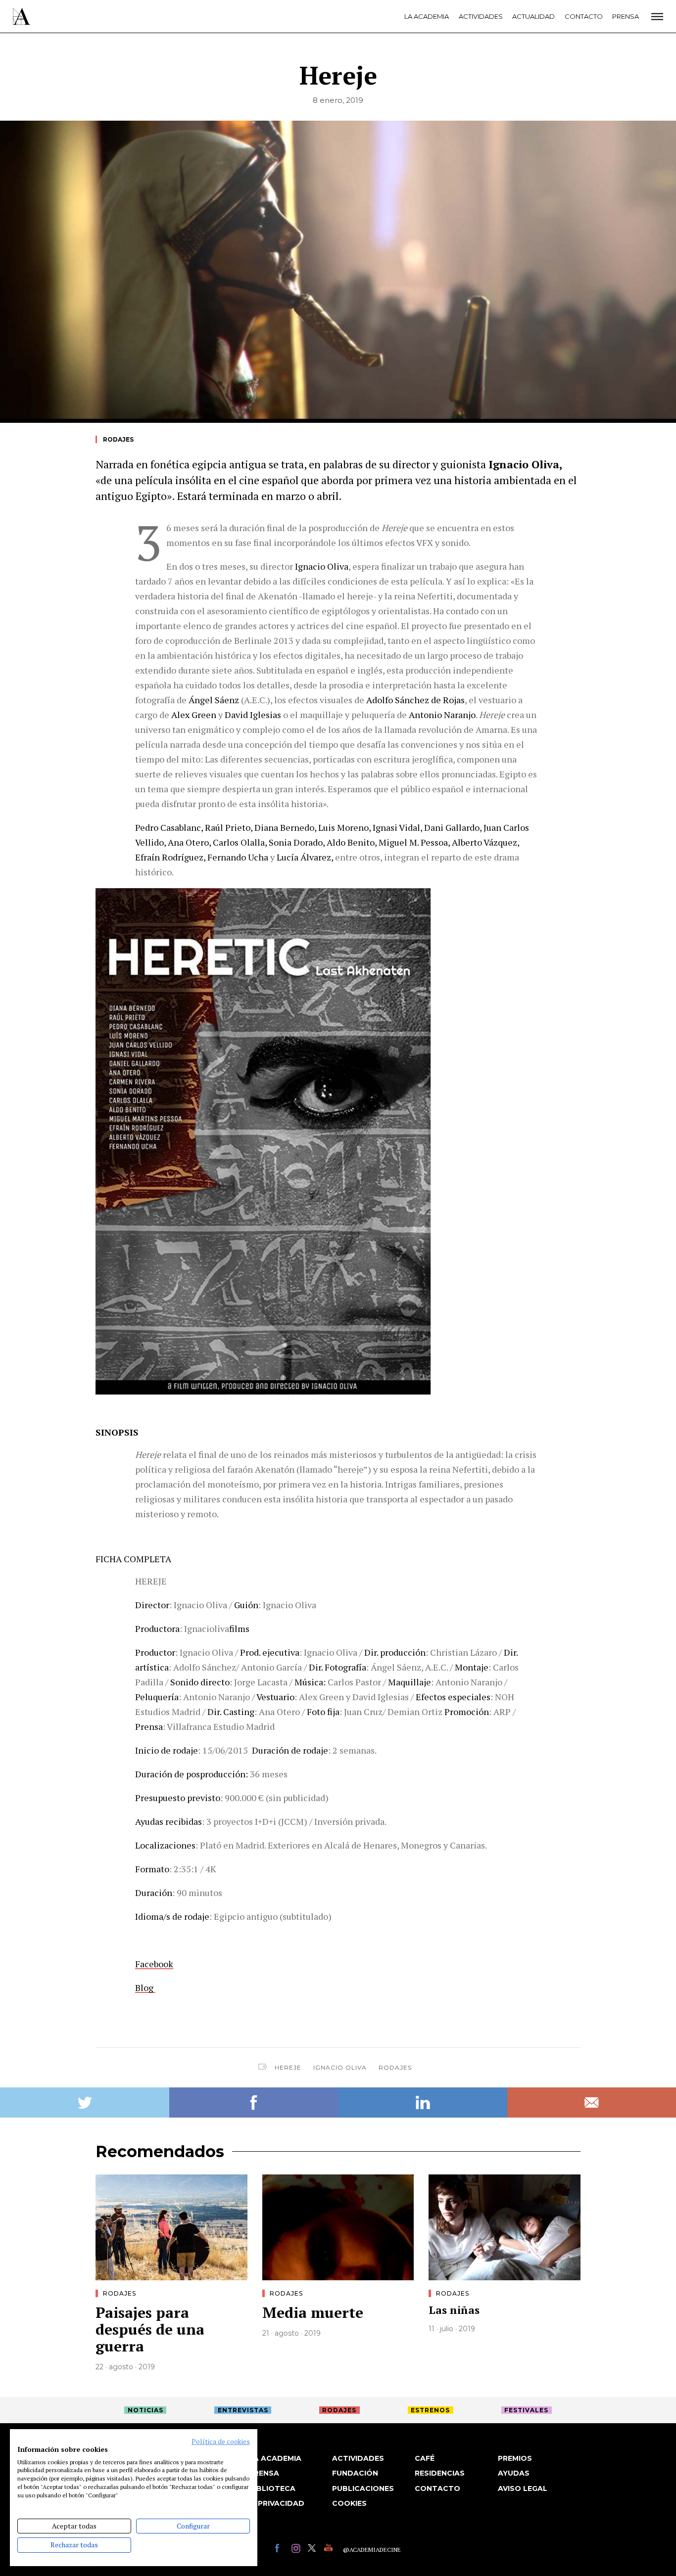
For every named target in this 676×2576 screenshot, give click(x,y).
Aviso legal (523, 2488)
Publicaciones (363, 2488)
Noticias (145, 2410)
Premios (515, 2458)
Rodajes (118, 439)
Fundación (355, 2473)
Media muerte (313, 2312)
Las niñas (454, 2310)
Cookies (349, 2503)
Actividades (481, 16)
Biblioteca (272, 2488)
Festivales (526, 2410)
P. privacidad (277, 2503)
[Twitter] (314, 2550)
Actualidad (533, 16)
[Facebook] (281, 2550)
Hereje (288, 2067)
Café (425, 2458)
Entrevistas (243, 2410)
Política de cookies (221, 2441)
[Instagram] (297, 2550)
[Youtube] (330, 2550)
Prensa (626, 16)
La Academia (427, 16)
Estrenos (430, 2410)
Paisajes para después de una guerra (150, 2329)
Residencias (440, 2473)
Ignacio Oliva (340, 2067)
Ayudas (514, 2473)
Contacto (584, 16)
